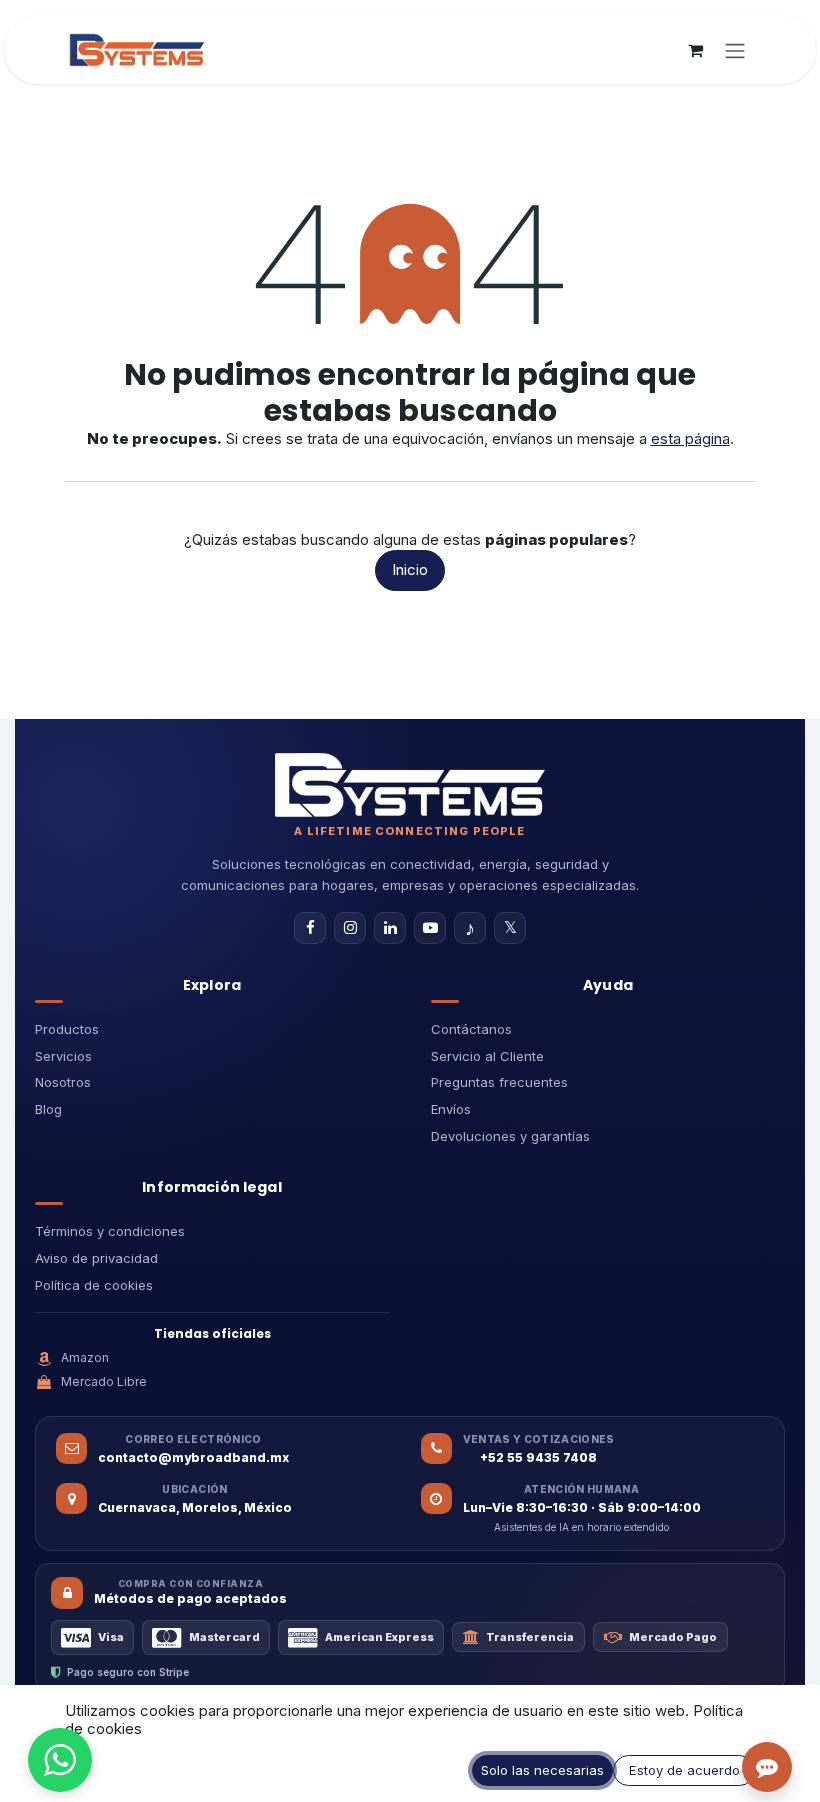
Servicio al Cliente (487, 1056)
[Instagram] (350, 928)
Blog (48, 1109)
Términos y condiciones (110, 1231)
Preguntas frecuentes (499, 1082)
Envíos (451, 1109)
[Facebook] (310, 928)
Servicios (63, 1056)
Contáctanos (471, 1029)
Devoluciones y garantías (510, 1136)
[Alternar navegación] (735, 50)
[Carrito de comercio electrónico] (695, 50)
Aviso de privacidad (96, 1258)
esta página (690, 438)
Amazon (85, 1357)
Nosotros (63, 1082)
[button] (60, 1760)
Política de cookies (94, 1285)
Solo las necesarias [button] (542, 1770)
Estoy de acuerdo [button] (684, 1770)
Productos (67, 1029)
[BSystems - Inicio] (410, 785)
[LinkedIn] (390, 928)
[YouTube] (430, 928)
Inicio (410, 569)
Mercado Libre (104, 1381)
